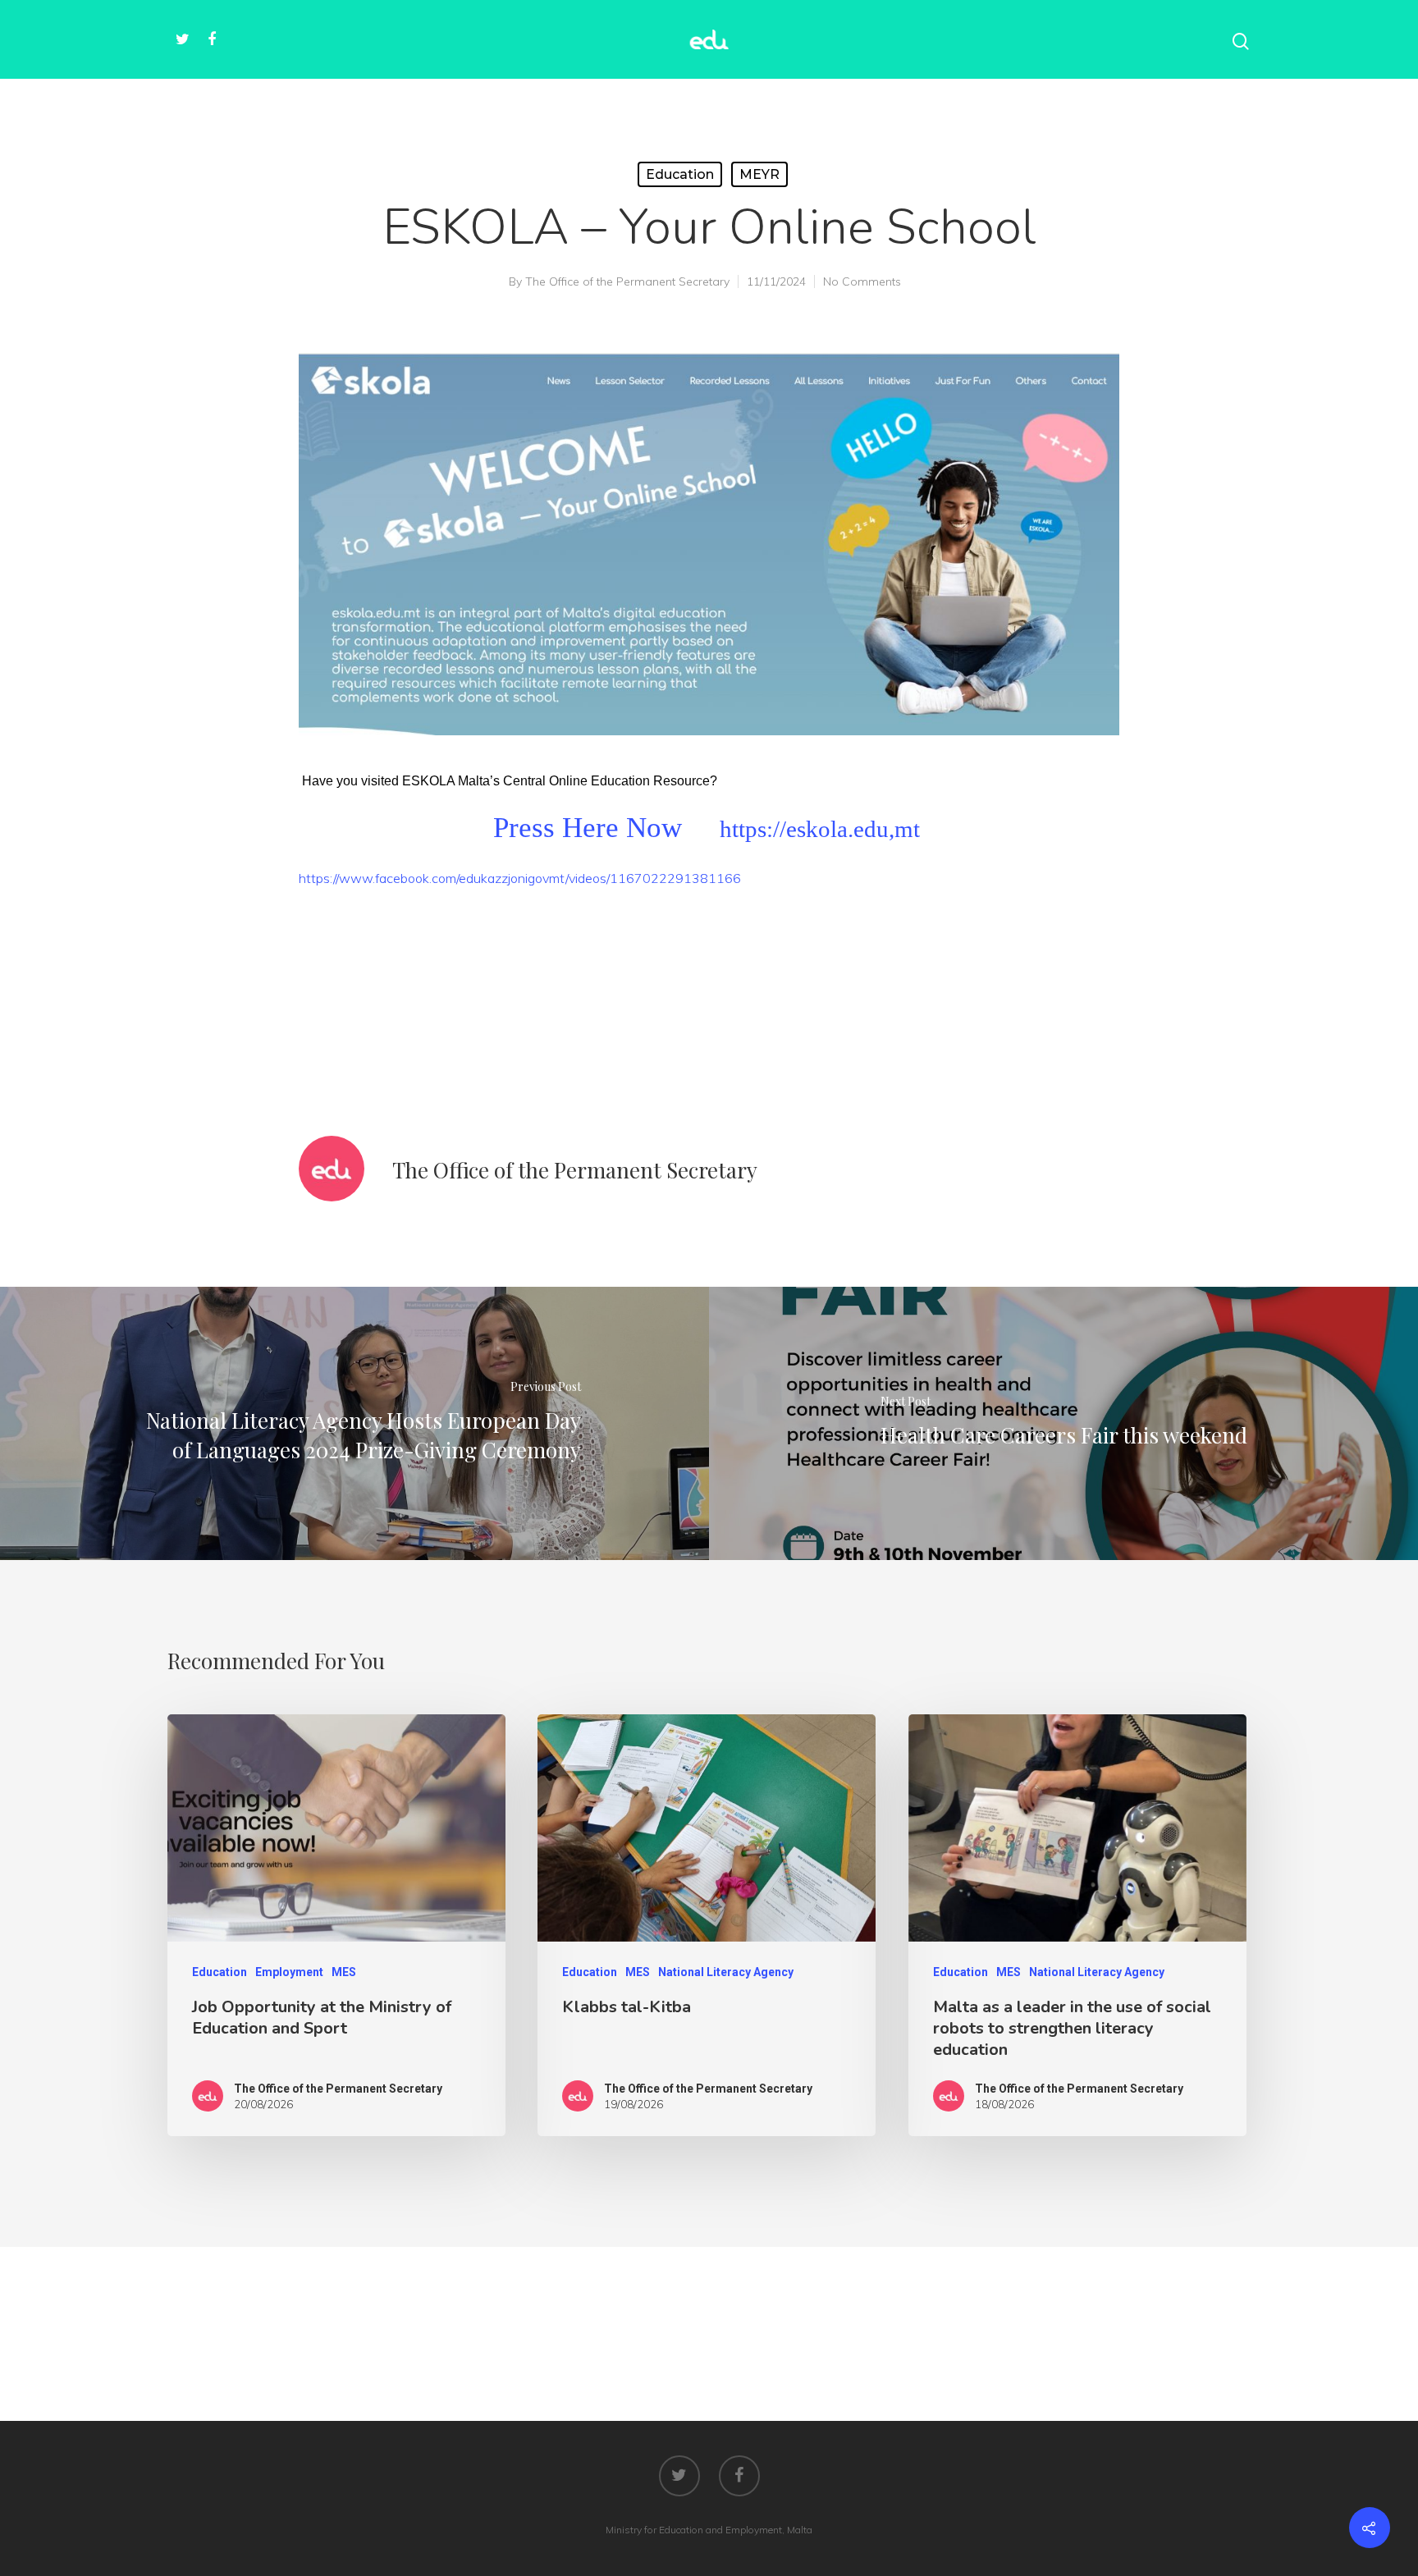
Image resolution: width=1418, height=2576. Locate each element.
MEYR (759, 174)
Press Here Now (588, 827)
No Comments (862, 281)
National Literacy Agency (726, 1972)
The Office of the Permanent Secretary (627, 281)
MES (344, 1972)
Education (680, 174)
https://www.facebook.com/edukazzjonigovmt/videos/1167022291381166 (520, 878)
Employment (289, 1972)
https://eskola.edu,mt (820, 829)
